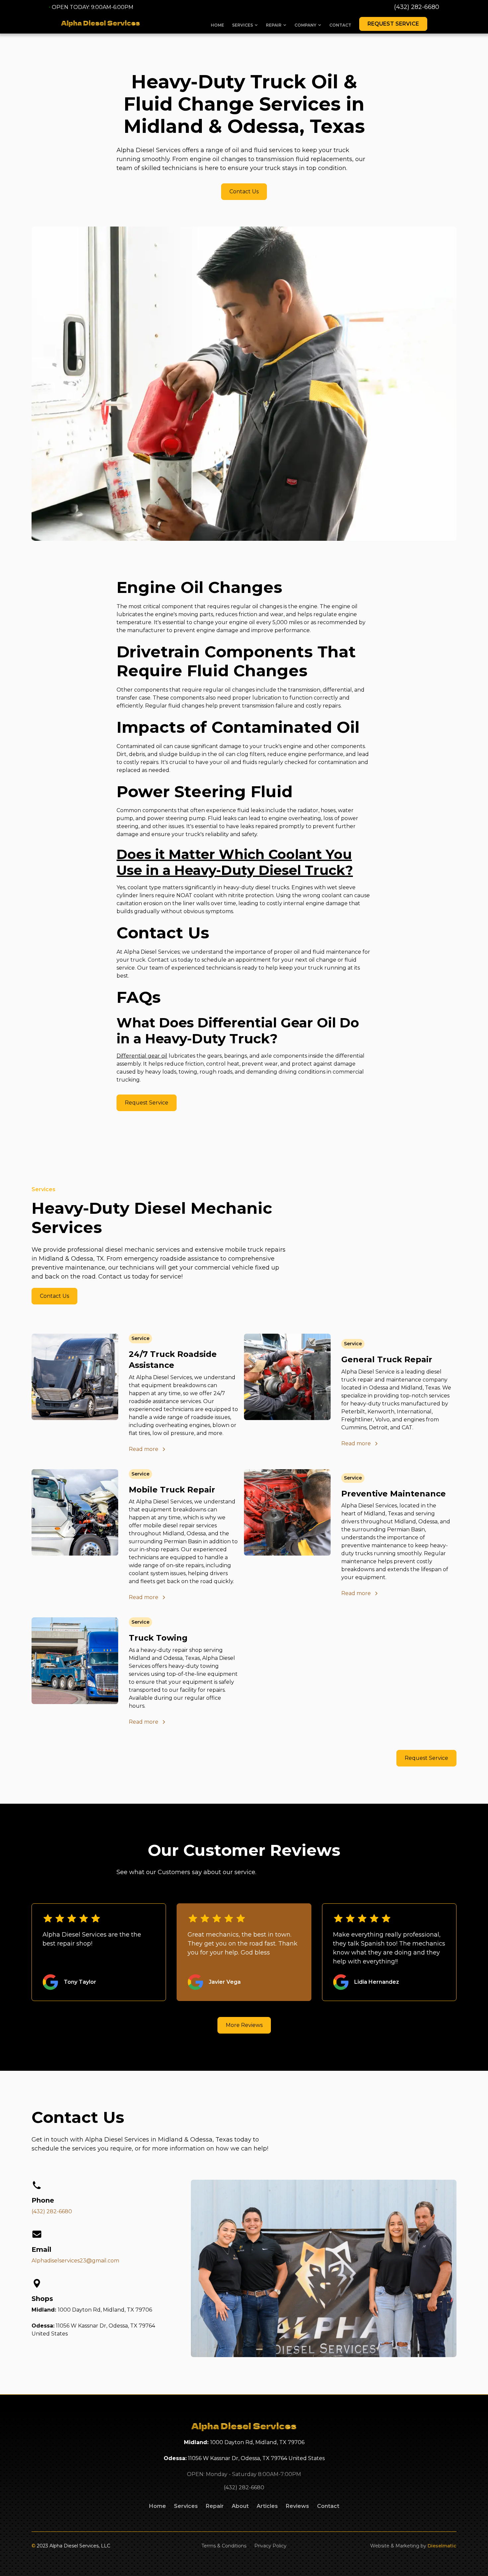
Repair (215, 2506)
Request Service (393, 24)
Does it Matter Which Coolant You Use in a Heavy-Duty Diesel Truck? (235, 862)
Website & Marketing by (413, 2546)
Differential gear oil (142, 1056)
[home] (101, 24)
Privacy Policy (270, 2546)
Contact (340, 25)
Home (217, 25)
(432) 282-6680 (417, 7)
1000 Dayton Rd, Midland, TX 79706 (105, 2310)
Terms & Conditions (224, 2546)
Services (186, 2506)
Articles (267, 2506)
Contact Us (244, 191)
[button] (245, 25)
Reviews (297, 2506)
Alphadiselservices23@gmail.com (75, 2261)
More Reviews (244, 2025)
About (240, 2506)
